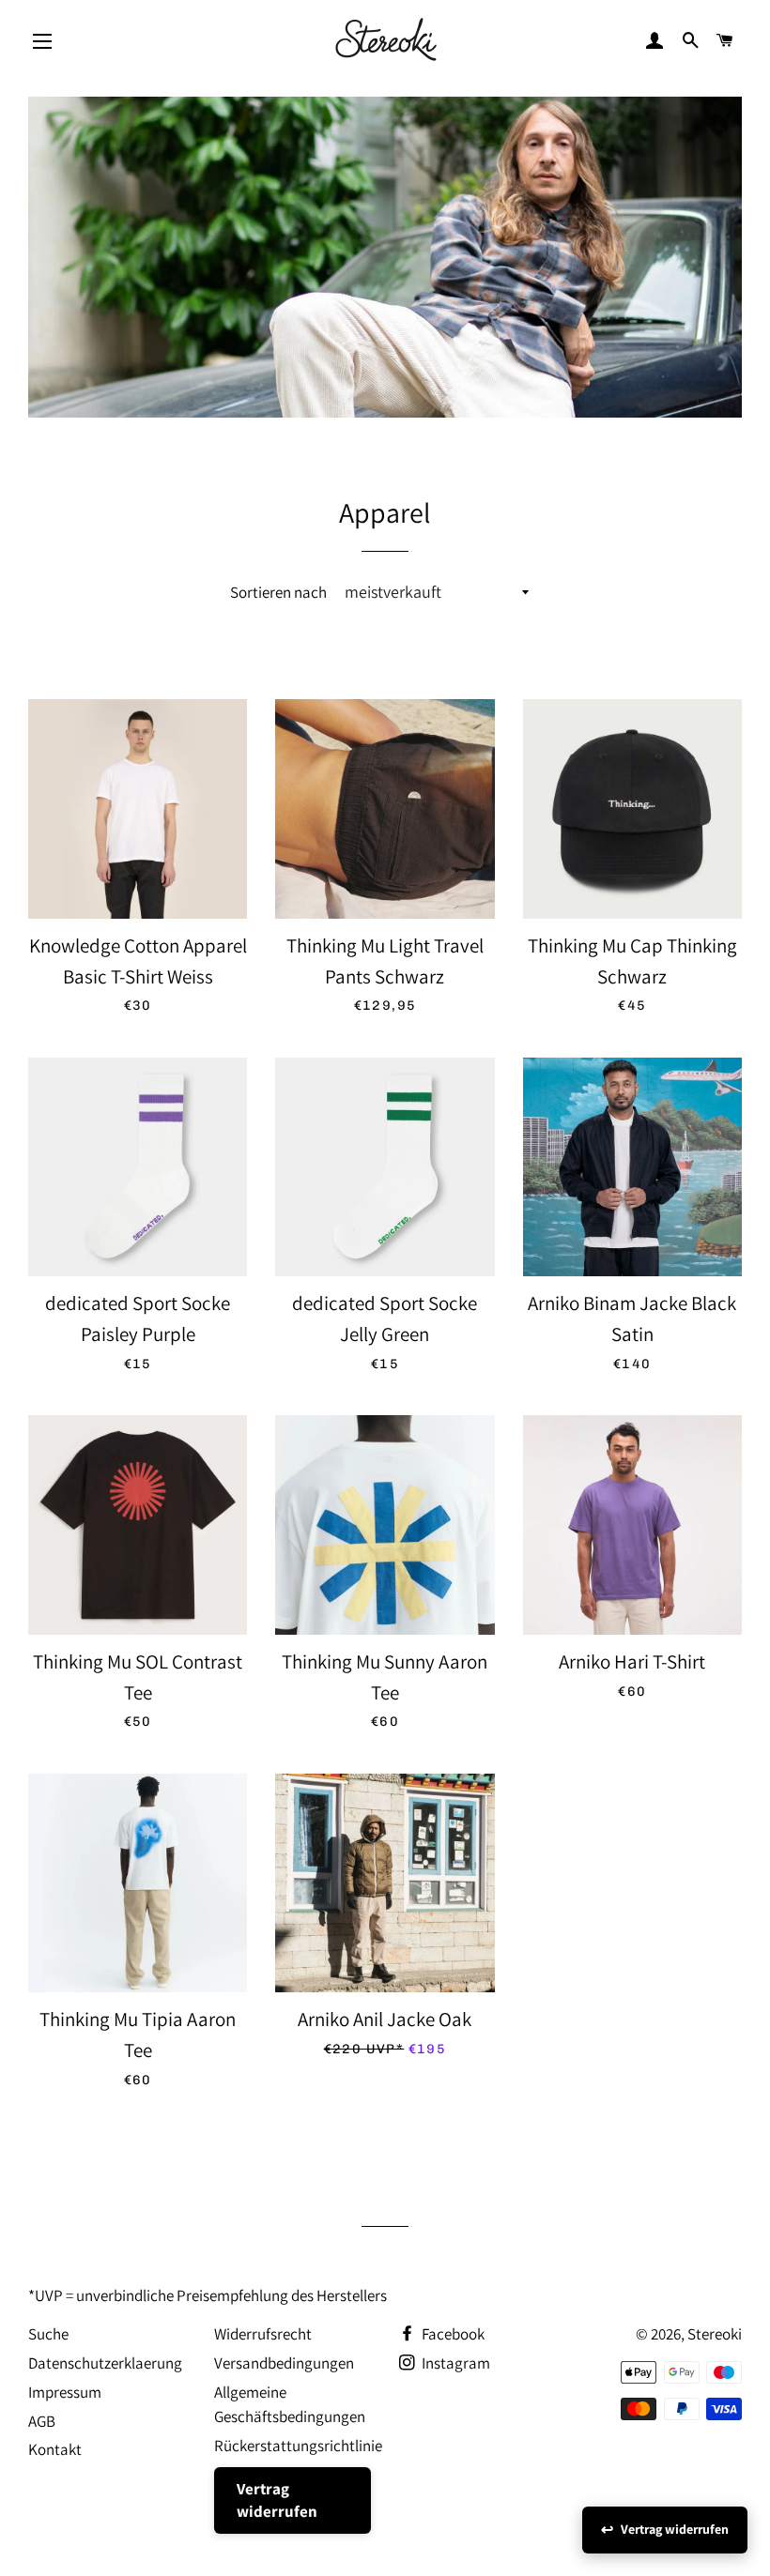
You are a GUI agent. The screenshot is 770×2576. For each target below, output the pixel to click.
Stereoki (715, 2334)
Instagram (454, 2363)
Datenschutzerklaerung (105, 2363)
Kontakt (55, 2449)
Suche (48, 2334)
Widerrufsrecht (263, 2334)
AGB (42, 2421)
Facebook (452, 2334)
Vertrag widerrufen (277, 2500)
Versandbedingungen (284, 2363)
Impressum (65, 2392)
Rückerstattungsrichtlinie (298, 2446)
